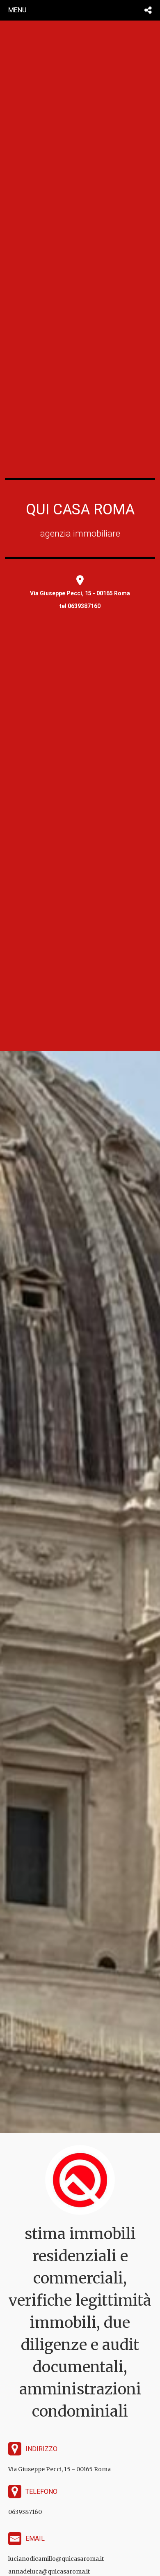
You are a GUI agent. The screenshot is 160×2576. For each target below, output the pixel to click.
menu (17, 10)
